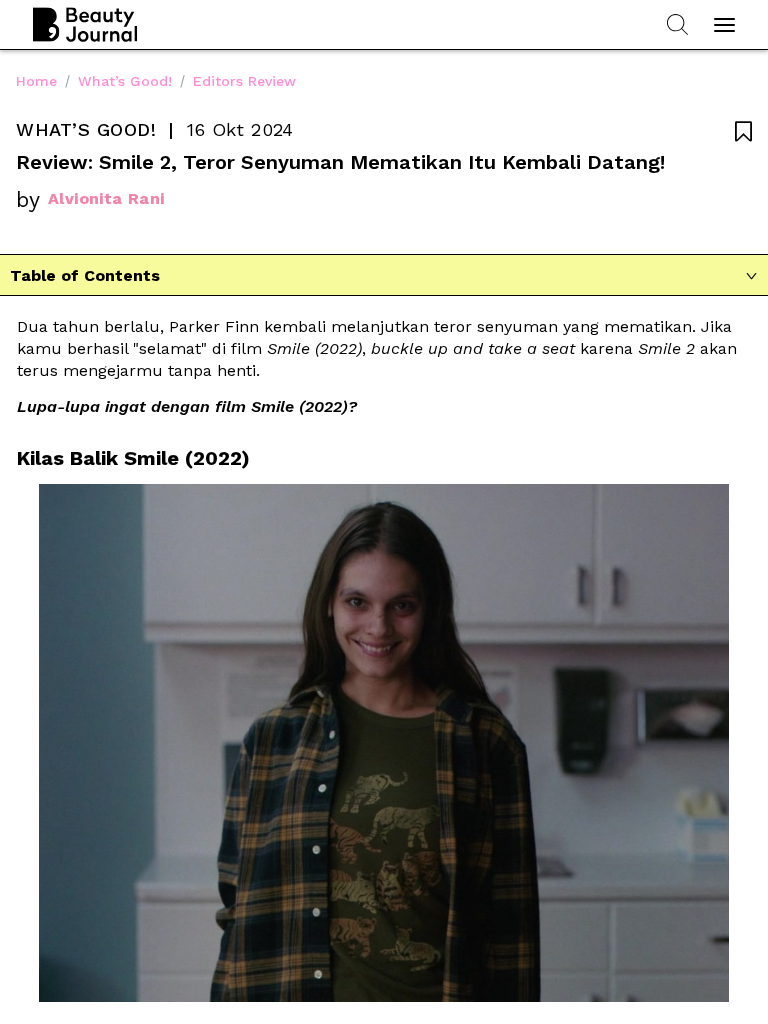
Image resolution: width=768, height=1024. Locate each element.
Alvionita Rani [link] (106, 198)
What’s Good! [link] (125, 81)
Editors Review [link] (244, 81)
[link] (312, 989)
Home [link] (36, 81)
